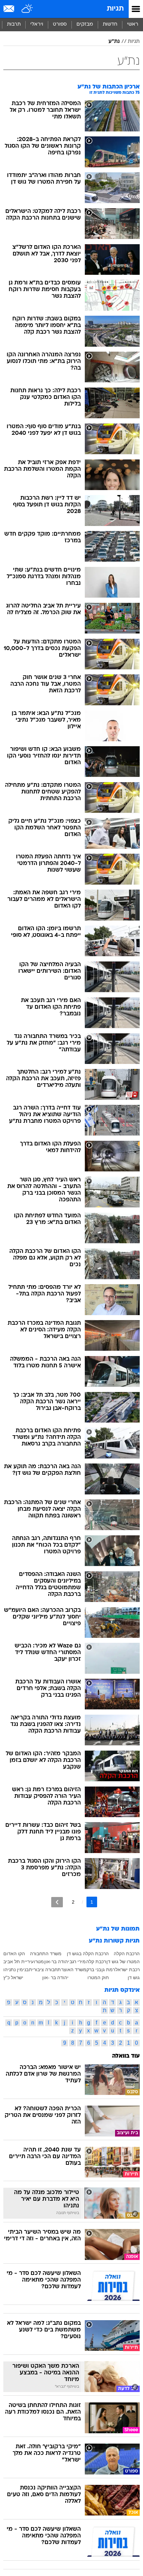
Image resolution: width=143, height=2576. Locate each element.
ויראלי (37, 24)
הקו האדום (14, 1954)
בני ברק (94, 1970)
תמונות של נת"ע (118, 1929)
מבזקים (85, 24)
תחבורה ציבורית (45, 1970)
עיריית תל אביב (18, 1962)
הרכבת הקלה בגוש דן (88, 1954)
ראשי (133, 24)
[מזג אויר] (27, 9)
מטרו (39, 1962)
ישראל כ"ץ (13, 1977)
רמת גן (108, 1970)
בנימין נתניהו (16, 1970)
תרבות (14, 24)
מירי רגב (78, 1962)
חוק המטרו (98, 1977)
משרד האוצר (74, 1970)
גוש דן (134, 1977)
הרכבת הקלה (127, 1954)
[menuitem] (110, 25)
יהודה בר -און (55, 1977)
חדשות (110, 24)
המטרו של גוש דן (123, 1962)
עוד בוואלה (126, 2056)
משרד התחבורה (46, 1954)
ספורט (60, 24)
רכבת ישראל (128, 1970)
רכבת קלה (96, 1962)
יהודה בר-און (57, 1962)
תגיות (115, 9)
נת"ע (114, 42)
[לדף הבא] (57, 1902)
